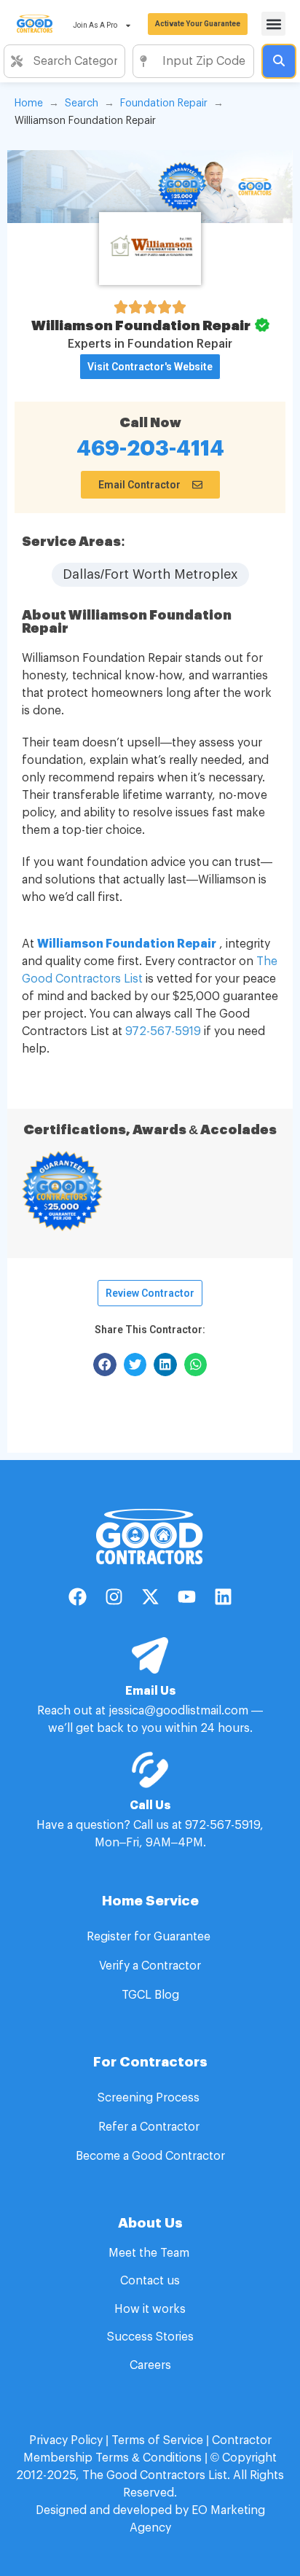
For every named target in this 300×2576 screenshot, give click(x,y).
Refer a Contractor (150, 2127)
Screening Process (150, 2098)
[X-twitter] (150, 1597)
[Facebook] (77, 1597)
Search (82, 104)
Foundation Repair (164, 104)
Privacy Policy (66, 2440)
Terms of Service (157, 2440)
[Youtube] (186, 1597)
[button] (273, 24)
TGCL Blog (150, 1995)
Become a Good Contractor (150, 2156)
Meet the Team (150, 2253)
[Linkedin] (223, 1597)
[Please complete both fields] (279, 61)
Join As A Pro (95, 25)
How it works (150, 2309)
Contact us (150, 2281)
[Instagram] (114, 1597)
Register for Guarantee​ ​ (150, 1937)
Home (29, 104)
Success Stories (150, 2337)
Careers (150, 2365)
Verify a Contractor (150, 1966)
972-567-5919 (163, 1031)
